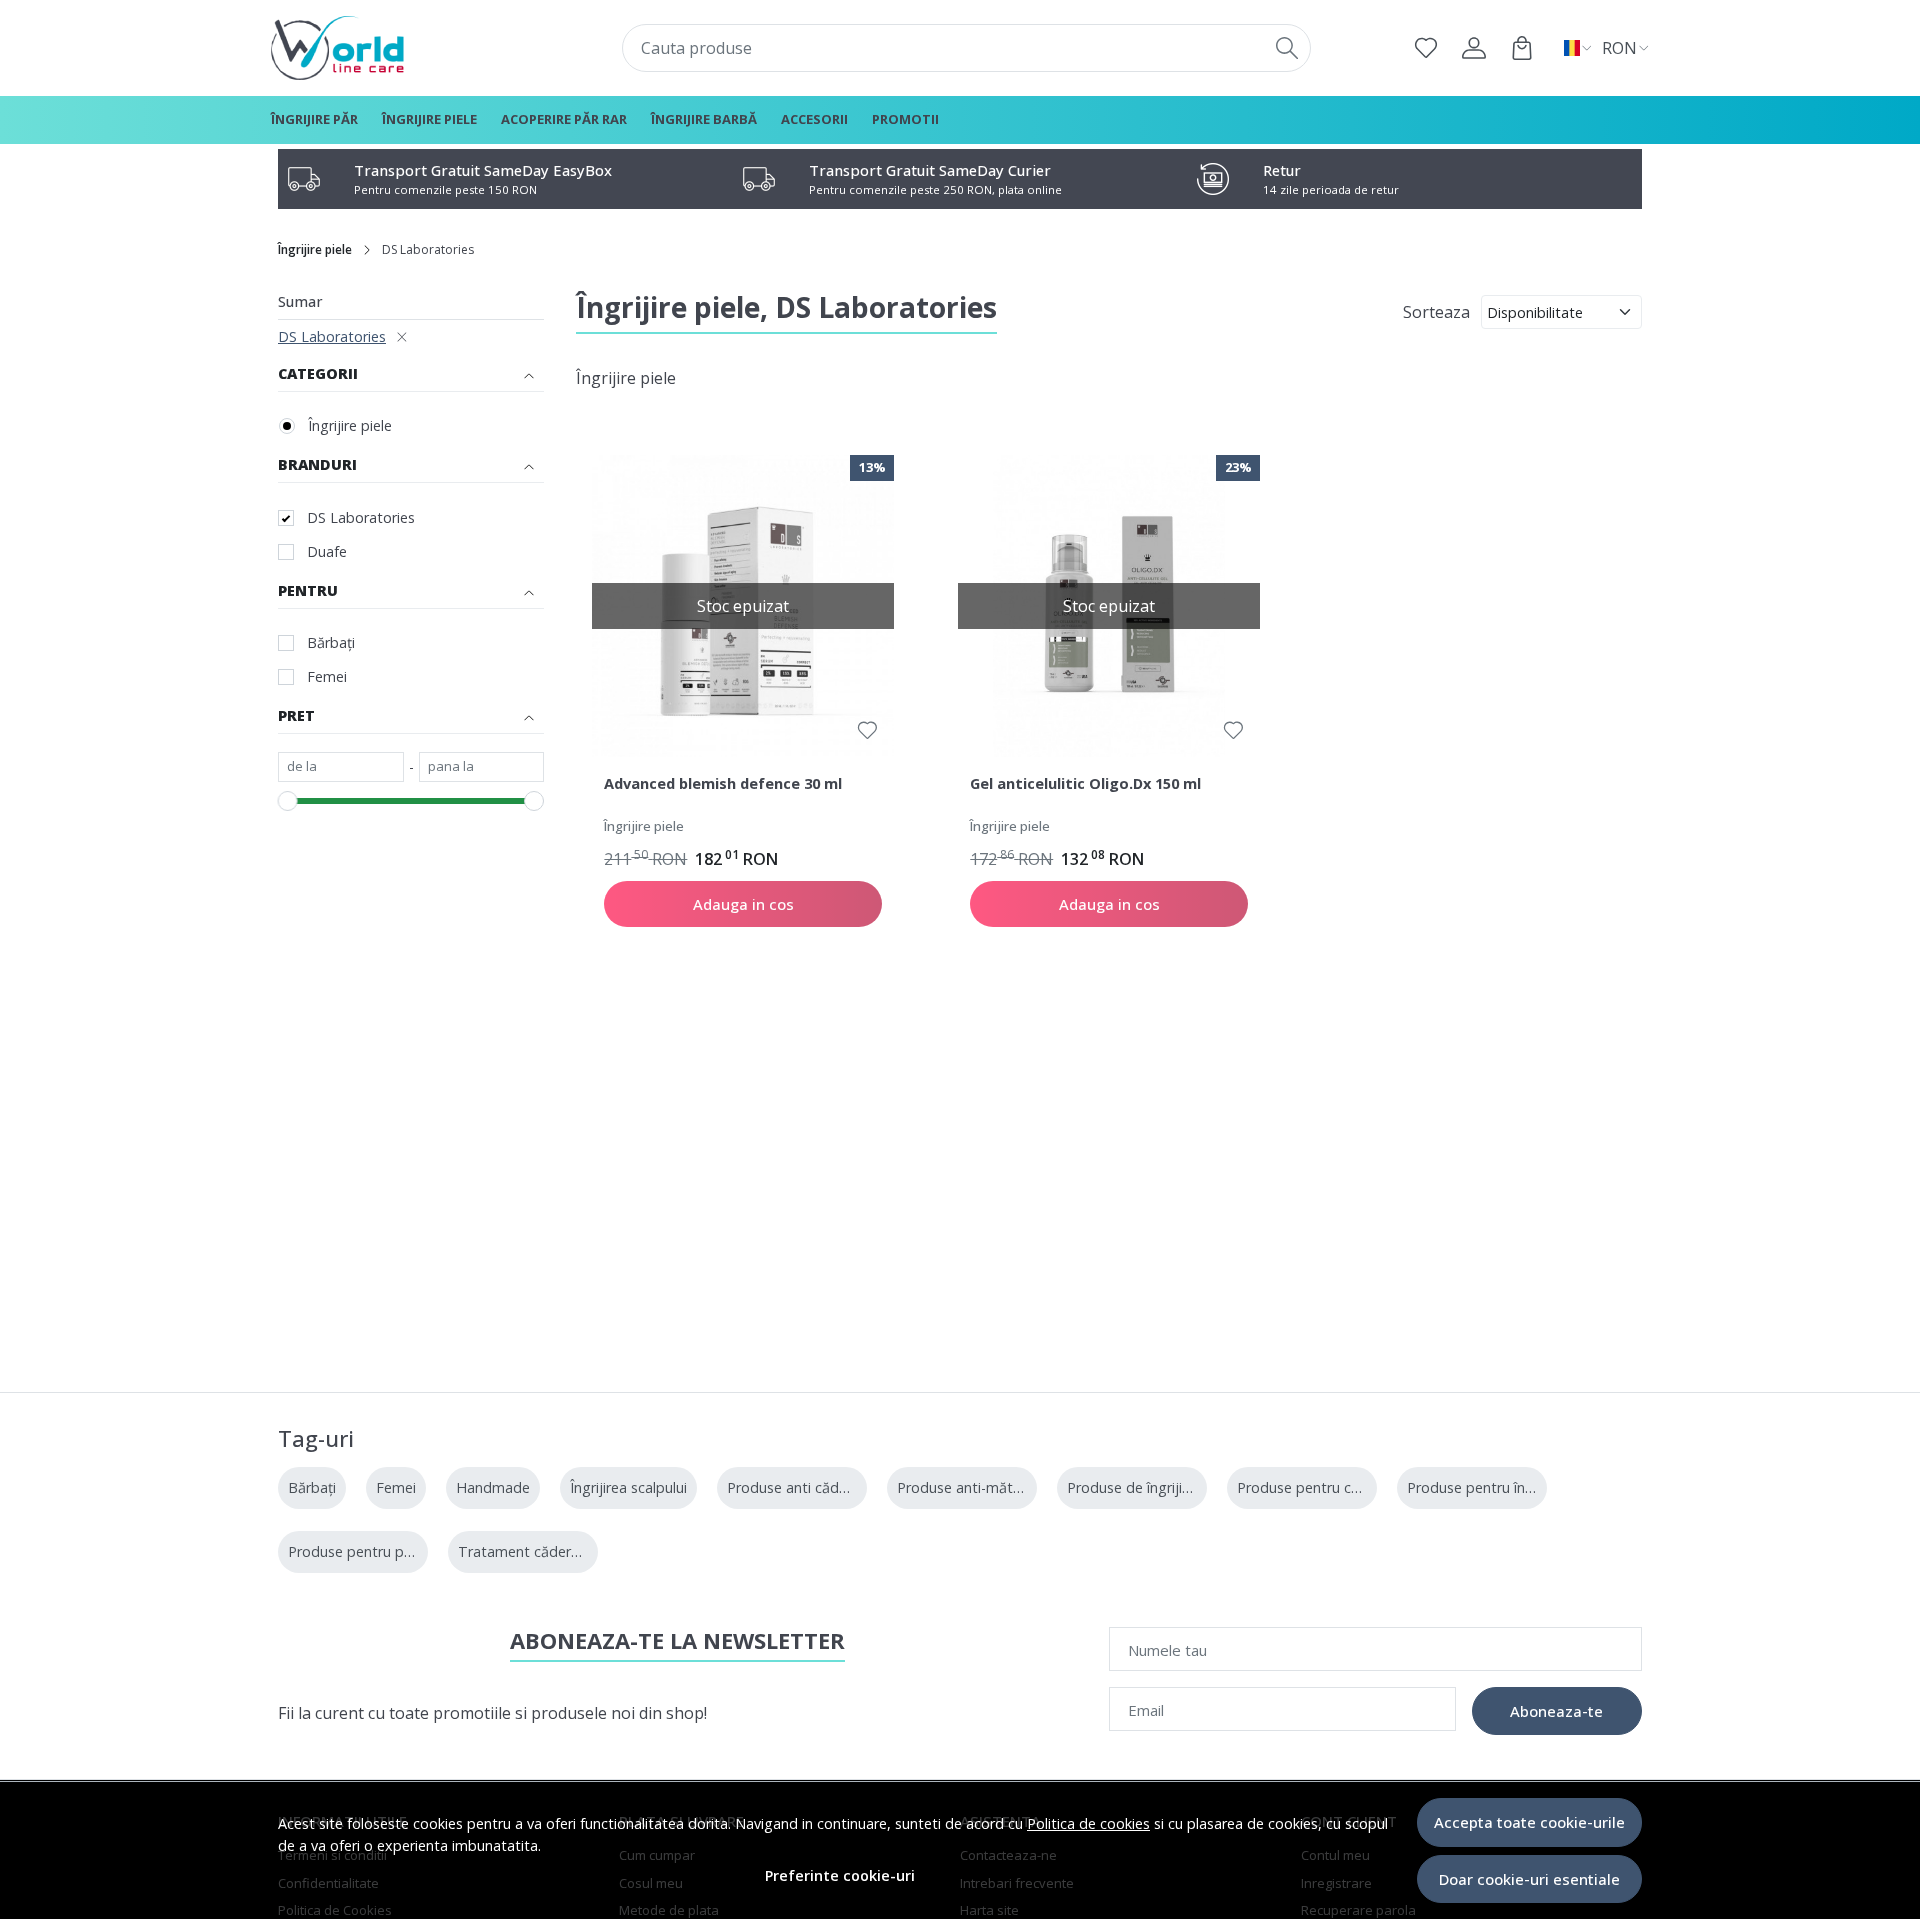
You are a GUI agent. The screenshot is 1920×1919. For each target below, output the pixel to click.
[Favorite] (1426, 48)
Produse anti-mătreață (972, 1487)
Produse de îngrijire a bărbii (1157, 1487)
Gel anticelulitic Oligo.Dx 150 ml (1085, 783)
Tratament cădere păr (531, 1551)
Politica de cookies (1088, 1823)
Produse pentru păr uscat (372, 1551)
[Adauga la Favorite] (867, 730)
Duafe (327, 551)
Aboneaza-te (1556, 1711)
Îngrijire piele (429, 119)
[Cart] (1522, 48)
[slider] (288, 801)
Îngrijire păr (314, 119)
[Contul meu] (1474, 48)
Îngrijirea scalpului (628, 1487)
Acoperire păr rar (564, 119)
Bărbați (331, 642)
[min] (341, 767)
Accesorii (814, 119)
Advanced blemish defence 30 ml (723, 783)
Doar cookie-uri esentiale (1529, 1879)
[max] (482, 767)
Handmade (493, 1487)
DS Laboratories (332, 336)
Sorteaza (1436, 312)
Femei (327, 676)
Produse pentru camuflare (1323, 1487)
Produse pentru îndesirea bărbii (1510, 1487)
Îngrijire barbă (704, 119)
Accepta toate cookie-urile (1529, 1822)
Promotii (905, 119)
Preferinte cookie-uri (840, 1875)
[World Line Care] (395, 48)
